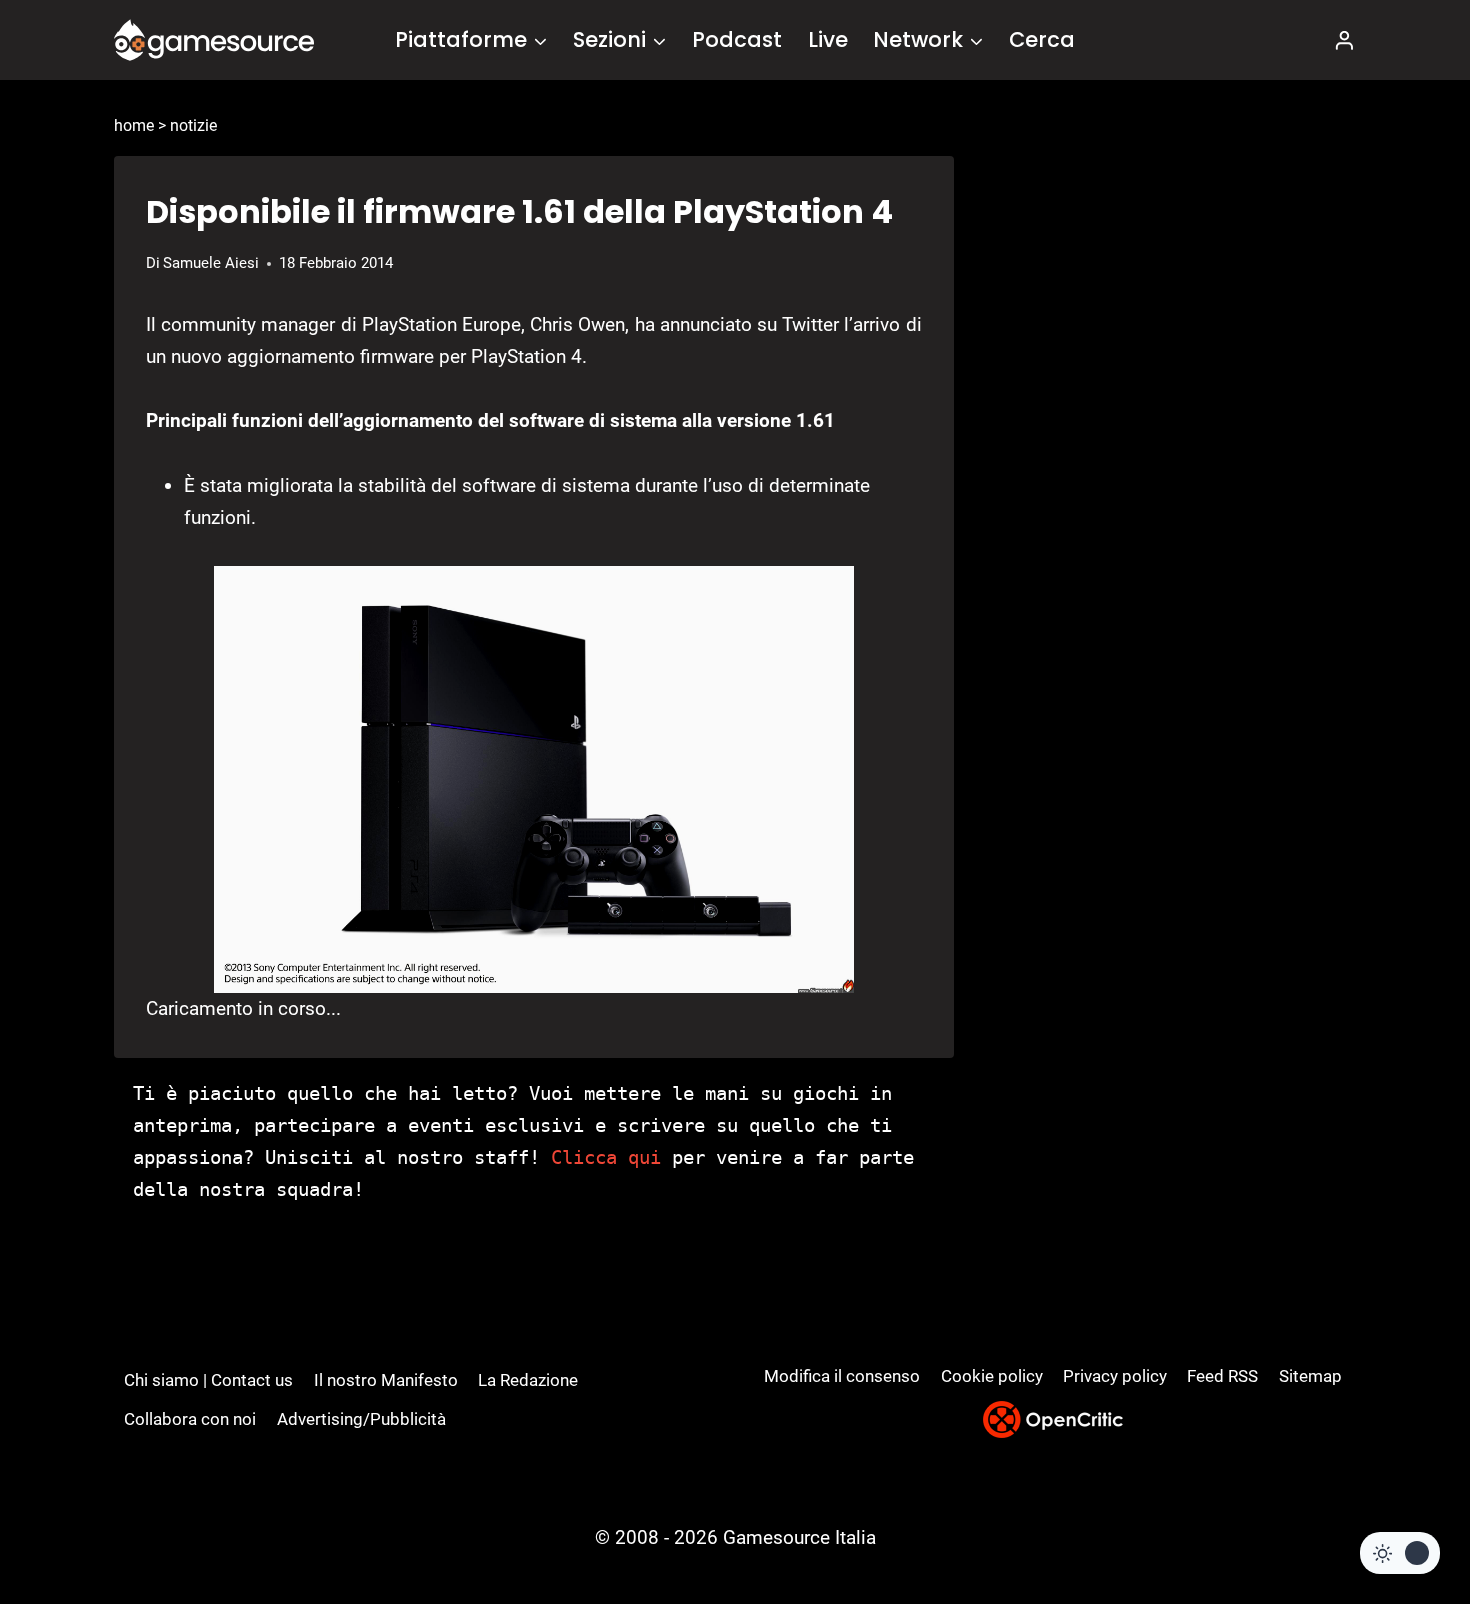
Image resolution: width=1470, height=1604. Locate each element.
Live (828, 39)
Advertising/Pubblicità (361, 1419)
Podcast (737, 39)
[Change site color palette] (1400, 1553)
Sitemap (1310, 1376)
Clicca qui (606, 1157)
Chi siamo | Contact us (208, 1380)
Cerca (1042, 39)
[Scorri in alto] (1401, 1514)
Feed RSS (1222, 1376)
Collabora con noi (190, 1419)
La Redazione (528, 1380)
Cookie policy (992, 1376)
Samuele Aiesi (211, 263)
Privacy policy (1115, 1376)
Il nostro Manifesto (386, 1380)
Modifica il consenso (842, 1376)
